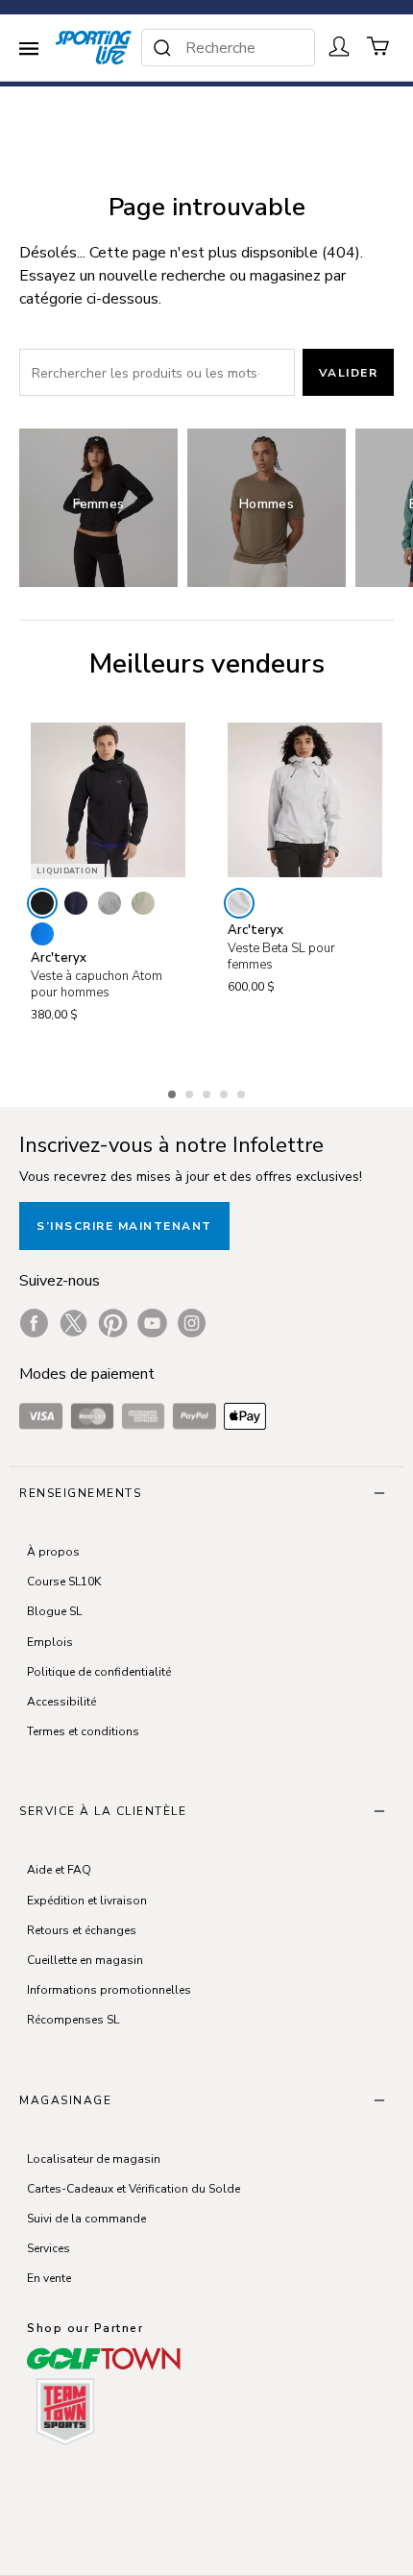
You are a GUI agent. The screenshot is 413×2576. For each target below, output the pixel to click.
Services (49, 2248)
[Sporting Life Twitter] (73, 1323)
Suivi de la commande (86, 2219)
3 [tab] (208, 1092)
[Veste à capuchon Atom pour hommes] (108, 800)
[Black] (42, 903)
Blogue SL (54, 1611)
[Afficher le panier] (378, 46)
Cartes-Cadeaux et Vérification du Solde (134, 2189)
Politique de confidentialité (99, 1672)
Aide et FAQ (59, 1870)
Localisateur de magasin (94, 2159)
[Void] (109, 903)
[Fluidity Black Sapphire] (42, 934)
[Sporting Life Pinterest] (113, 1323)
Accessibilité (61, 1702)
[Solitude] (239, 903)
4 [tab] (226, 1092)
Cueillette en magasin (85, 1960)
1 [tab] (174, 1092)
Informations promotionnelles (109, 1990)
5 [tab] (243, 1092)
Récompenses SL (73, 2020)
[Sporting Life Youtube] (152, 1323)
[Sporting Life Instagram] (192, 1323)
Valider (349, 373)
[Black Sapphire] (76, 903)
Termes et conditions (83, 1731)
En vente (49, 2278)
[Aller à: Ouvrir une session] (339, 46)
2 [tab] (191, 1092)
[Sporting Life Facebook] (34, 1323)
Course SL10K (64, 1582)
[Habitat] (143, 903)
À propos (53, 1552)
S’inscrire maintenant (124, 1226)
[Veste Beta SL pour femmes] (305, 800)
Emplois (50, 1642)
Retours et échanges (82, 1930)
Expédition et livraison (87, 1901)
